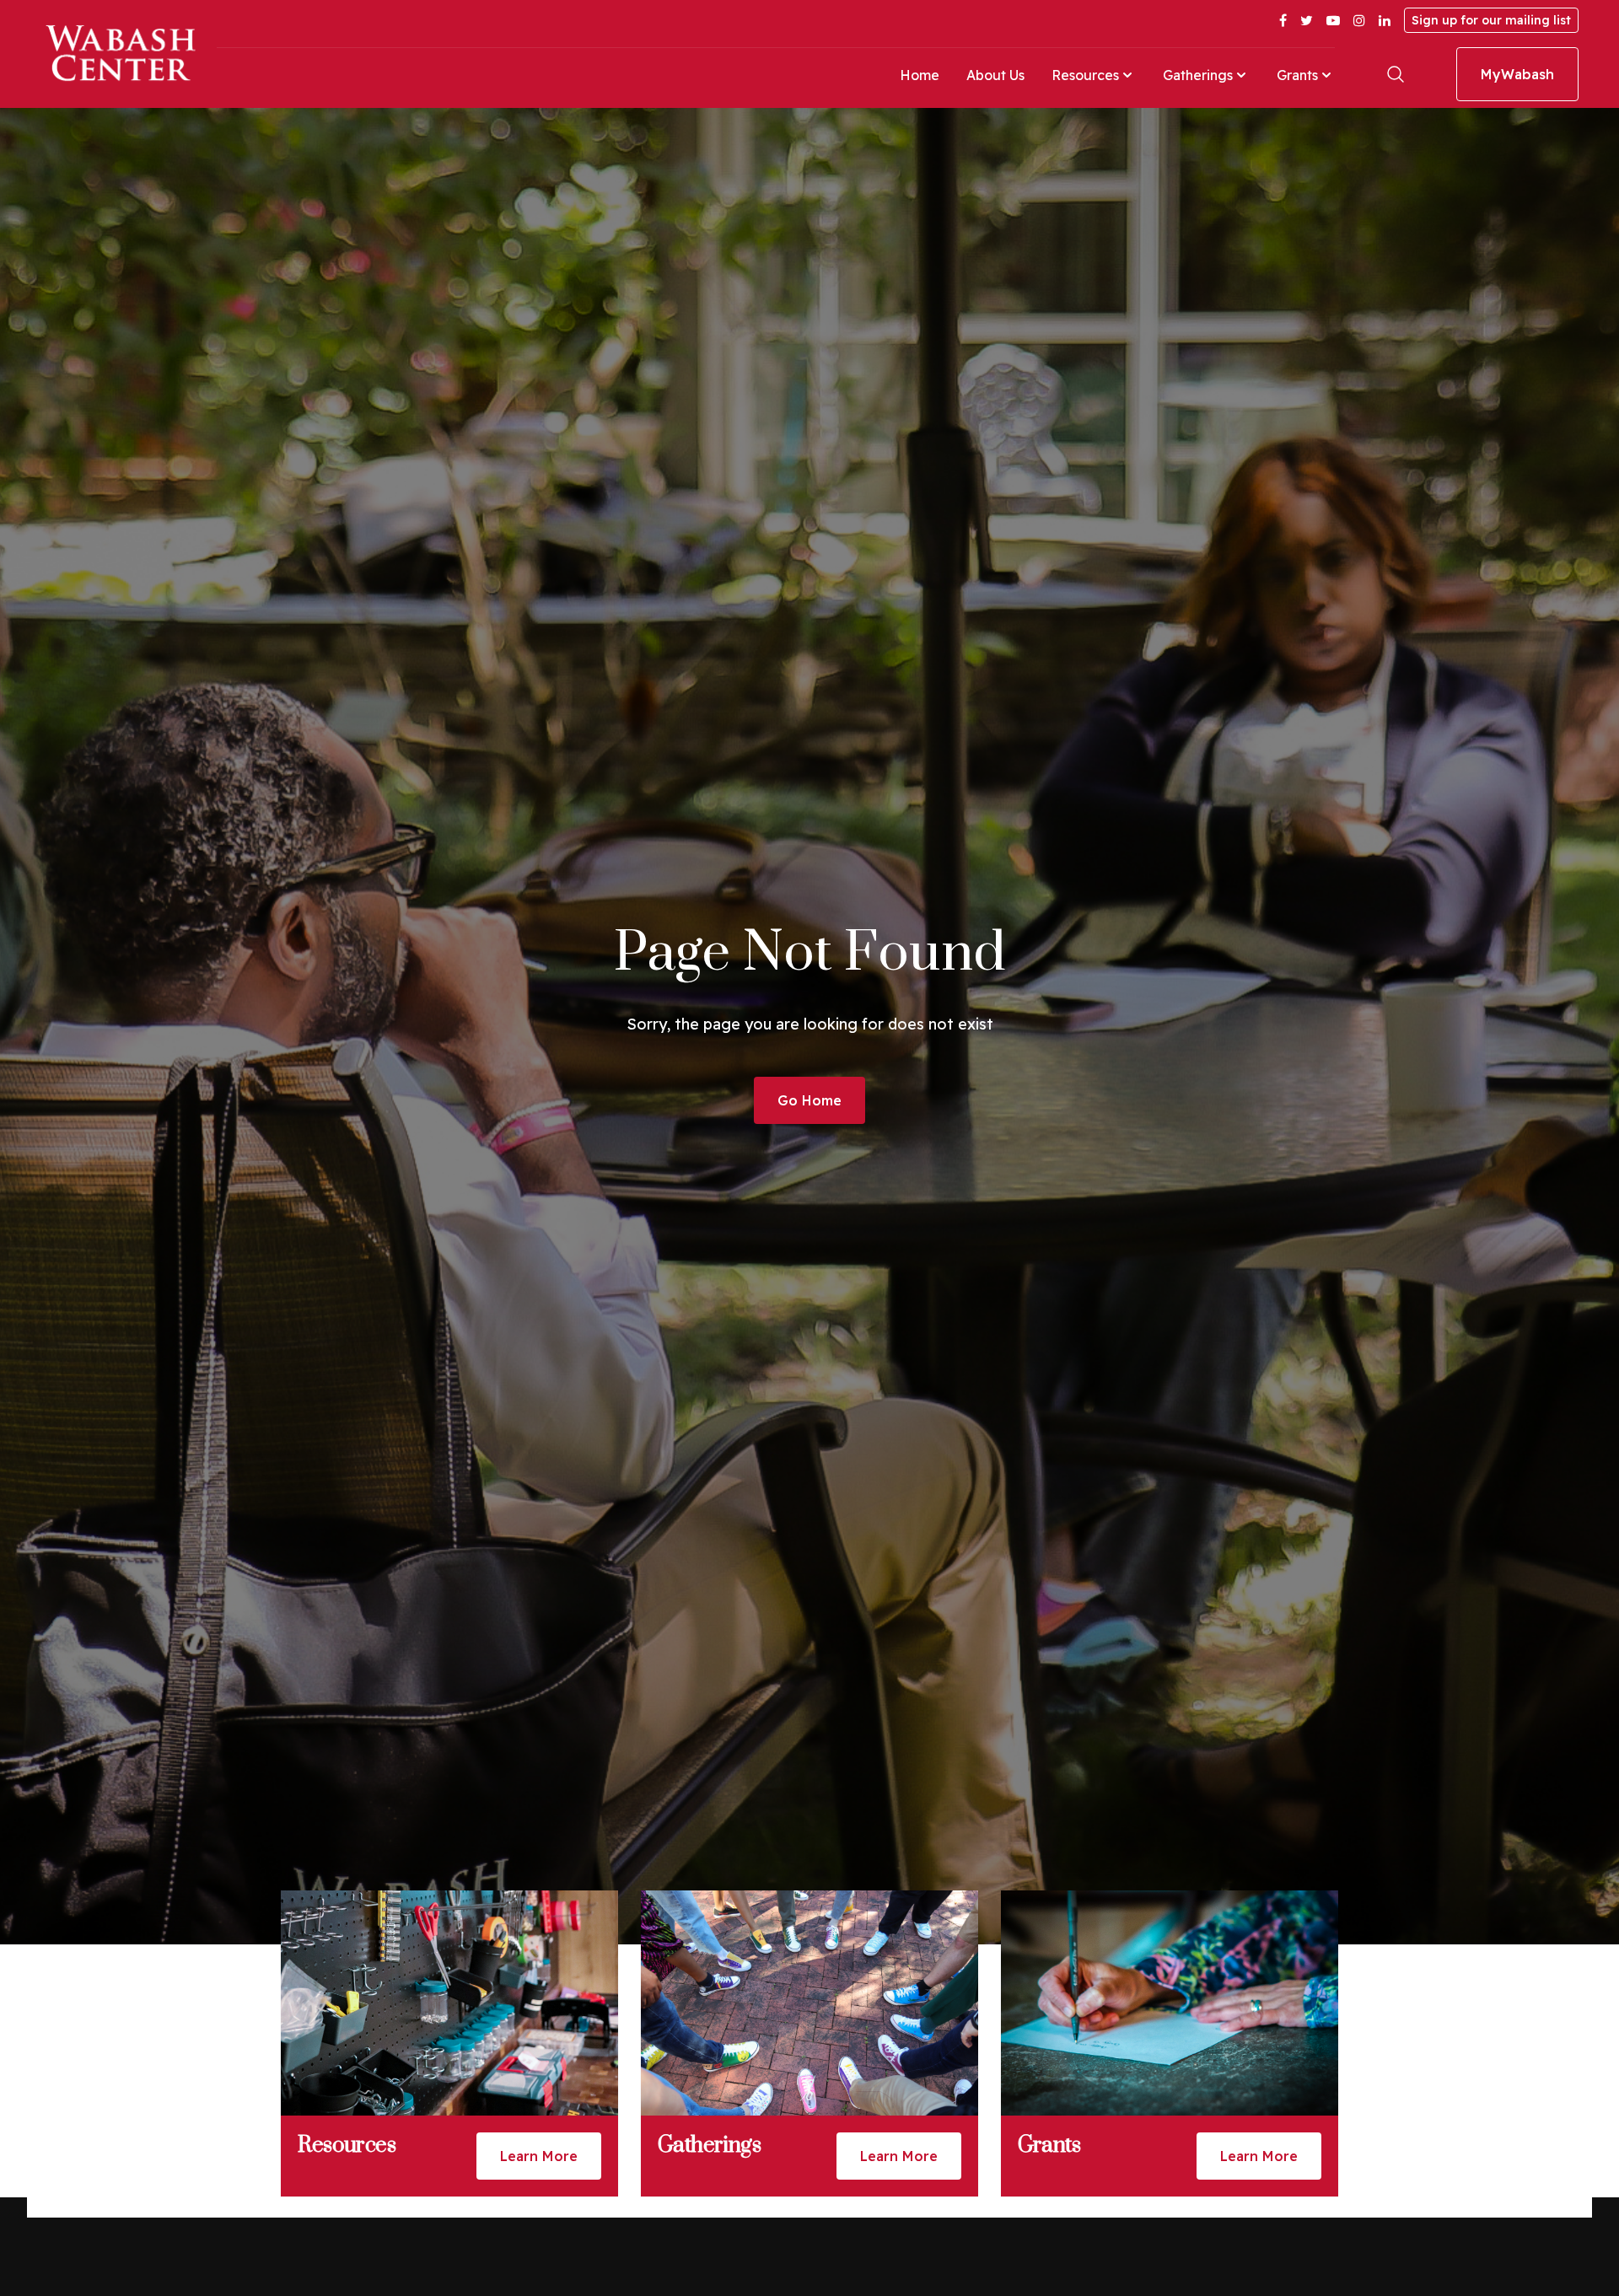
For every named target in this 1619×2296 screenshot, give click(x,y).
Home (920, 75)
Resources (1085, 75)
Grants (1297, 75)
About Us (995, 75)
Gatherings (1198, 75)
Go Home (809, 1100)
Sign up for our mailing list (1491, 20)
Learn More (539, 2156)
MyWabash (1517, 74)
